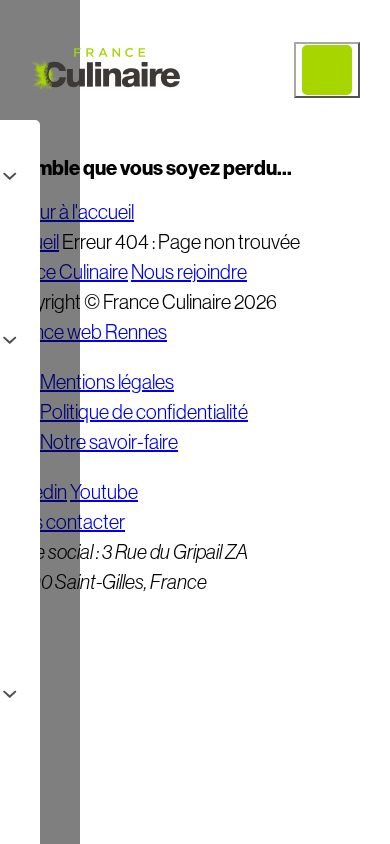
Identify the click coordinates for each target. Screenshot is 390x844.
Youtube (104, 492)
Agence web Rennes (83, 332)
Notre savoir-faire (109, 442)
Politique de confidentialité (144, 412)
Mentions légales (107, 382)
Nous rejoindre (189, 272)
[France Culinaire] (105, 70)
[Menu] (327, 70)
